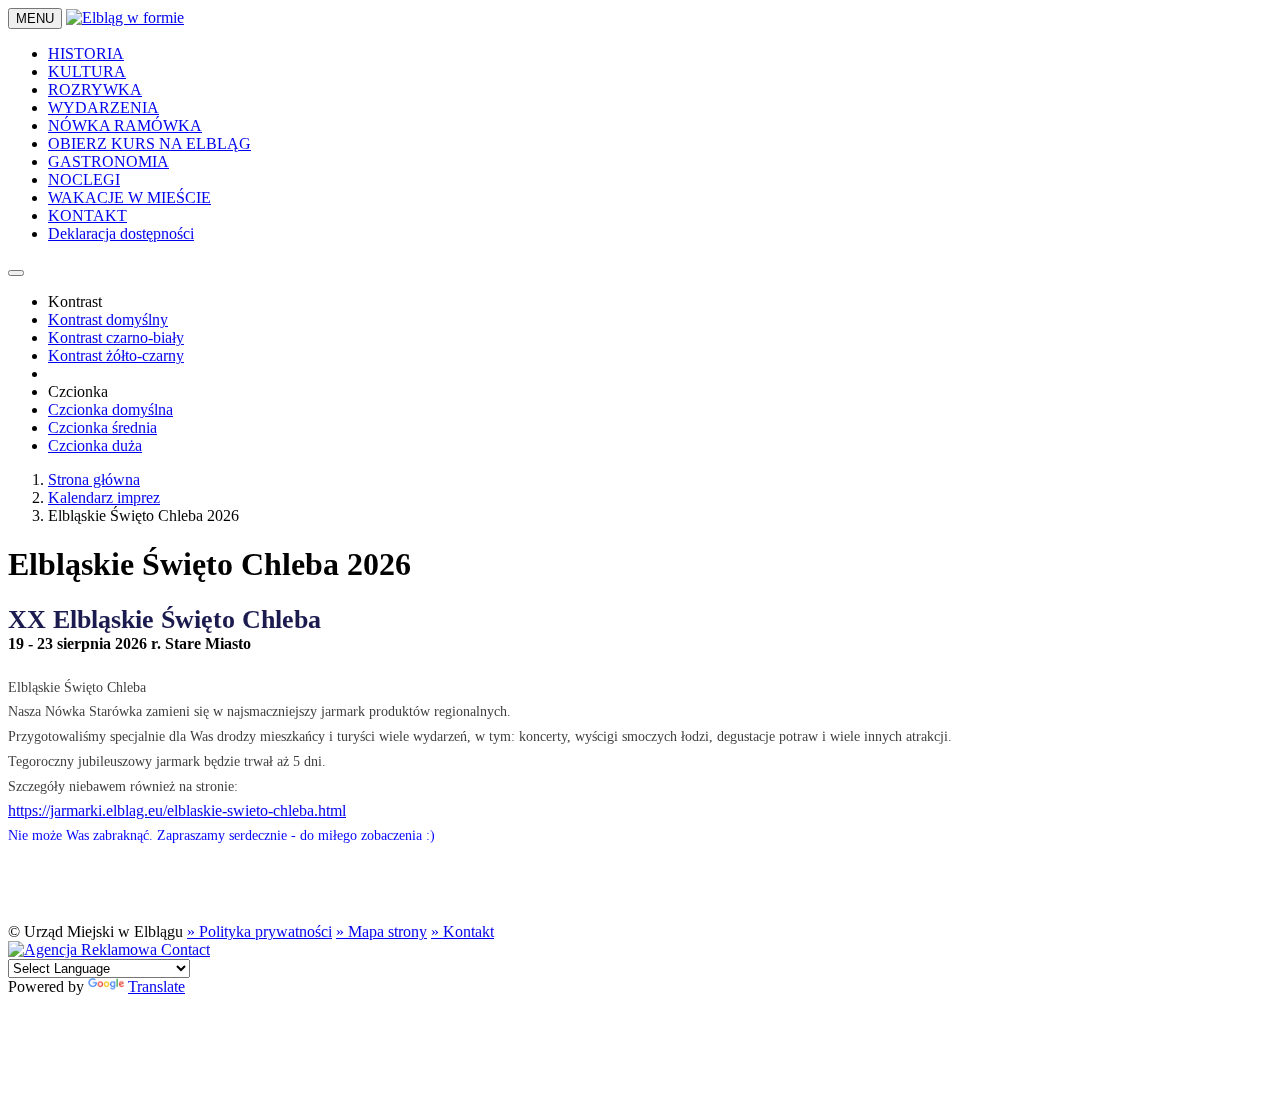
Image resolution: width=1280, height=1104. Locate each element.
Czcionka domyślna (110, 409)
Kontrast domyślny (108, 319)
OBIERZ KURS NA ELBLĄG (149, 143)
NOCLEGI (84, 179)
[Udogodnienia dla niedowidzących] (16, 273)
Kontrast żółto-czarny (116, 355)
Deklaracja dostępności (121, 233)
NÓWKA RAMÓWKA (125, 125)
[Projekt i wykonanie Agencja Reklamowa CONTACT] (109, 949)
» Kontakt (462, 931)
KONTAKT (87, 215)
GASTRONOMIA (108, 161)
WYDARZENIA (103, 107)
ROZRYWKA (95, 89)
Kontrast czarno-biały (116, 337)
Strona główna (94, 479)
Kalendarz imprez (104, 497)
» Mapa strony (381, 931)
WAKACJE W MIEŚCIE (129, 197)
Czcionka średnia (102, 427)
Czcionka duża (95, 445)
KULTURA (87, 71)
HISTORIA (86, 53)
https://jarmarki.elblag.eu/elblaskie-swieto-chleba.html (177, 810)
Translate (156, 986)
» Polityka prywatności (259, 931)
